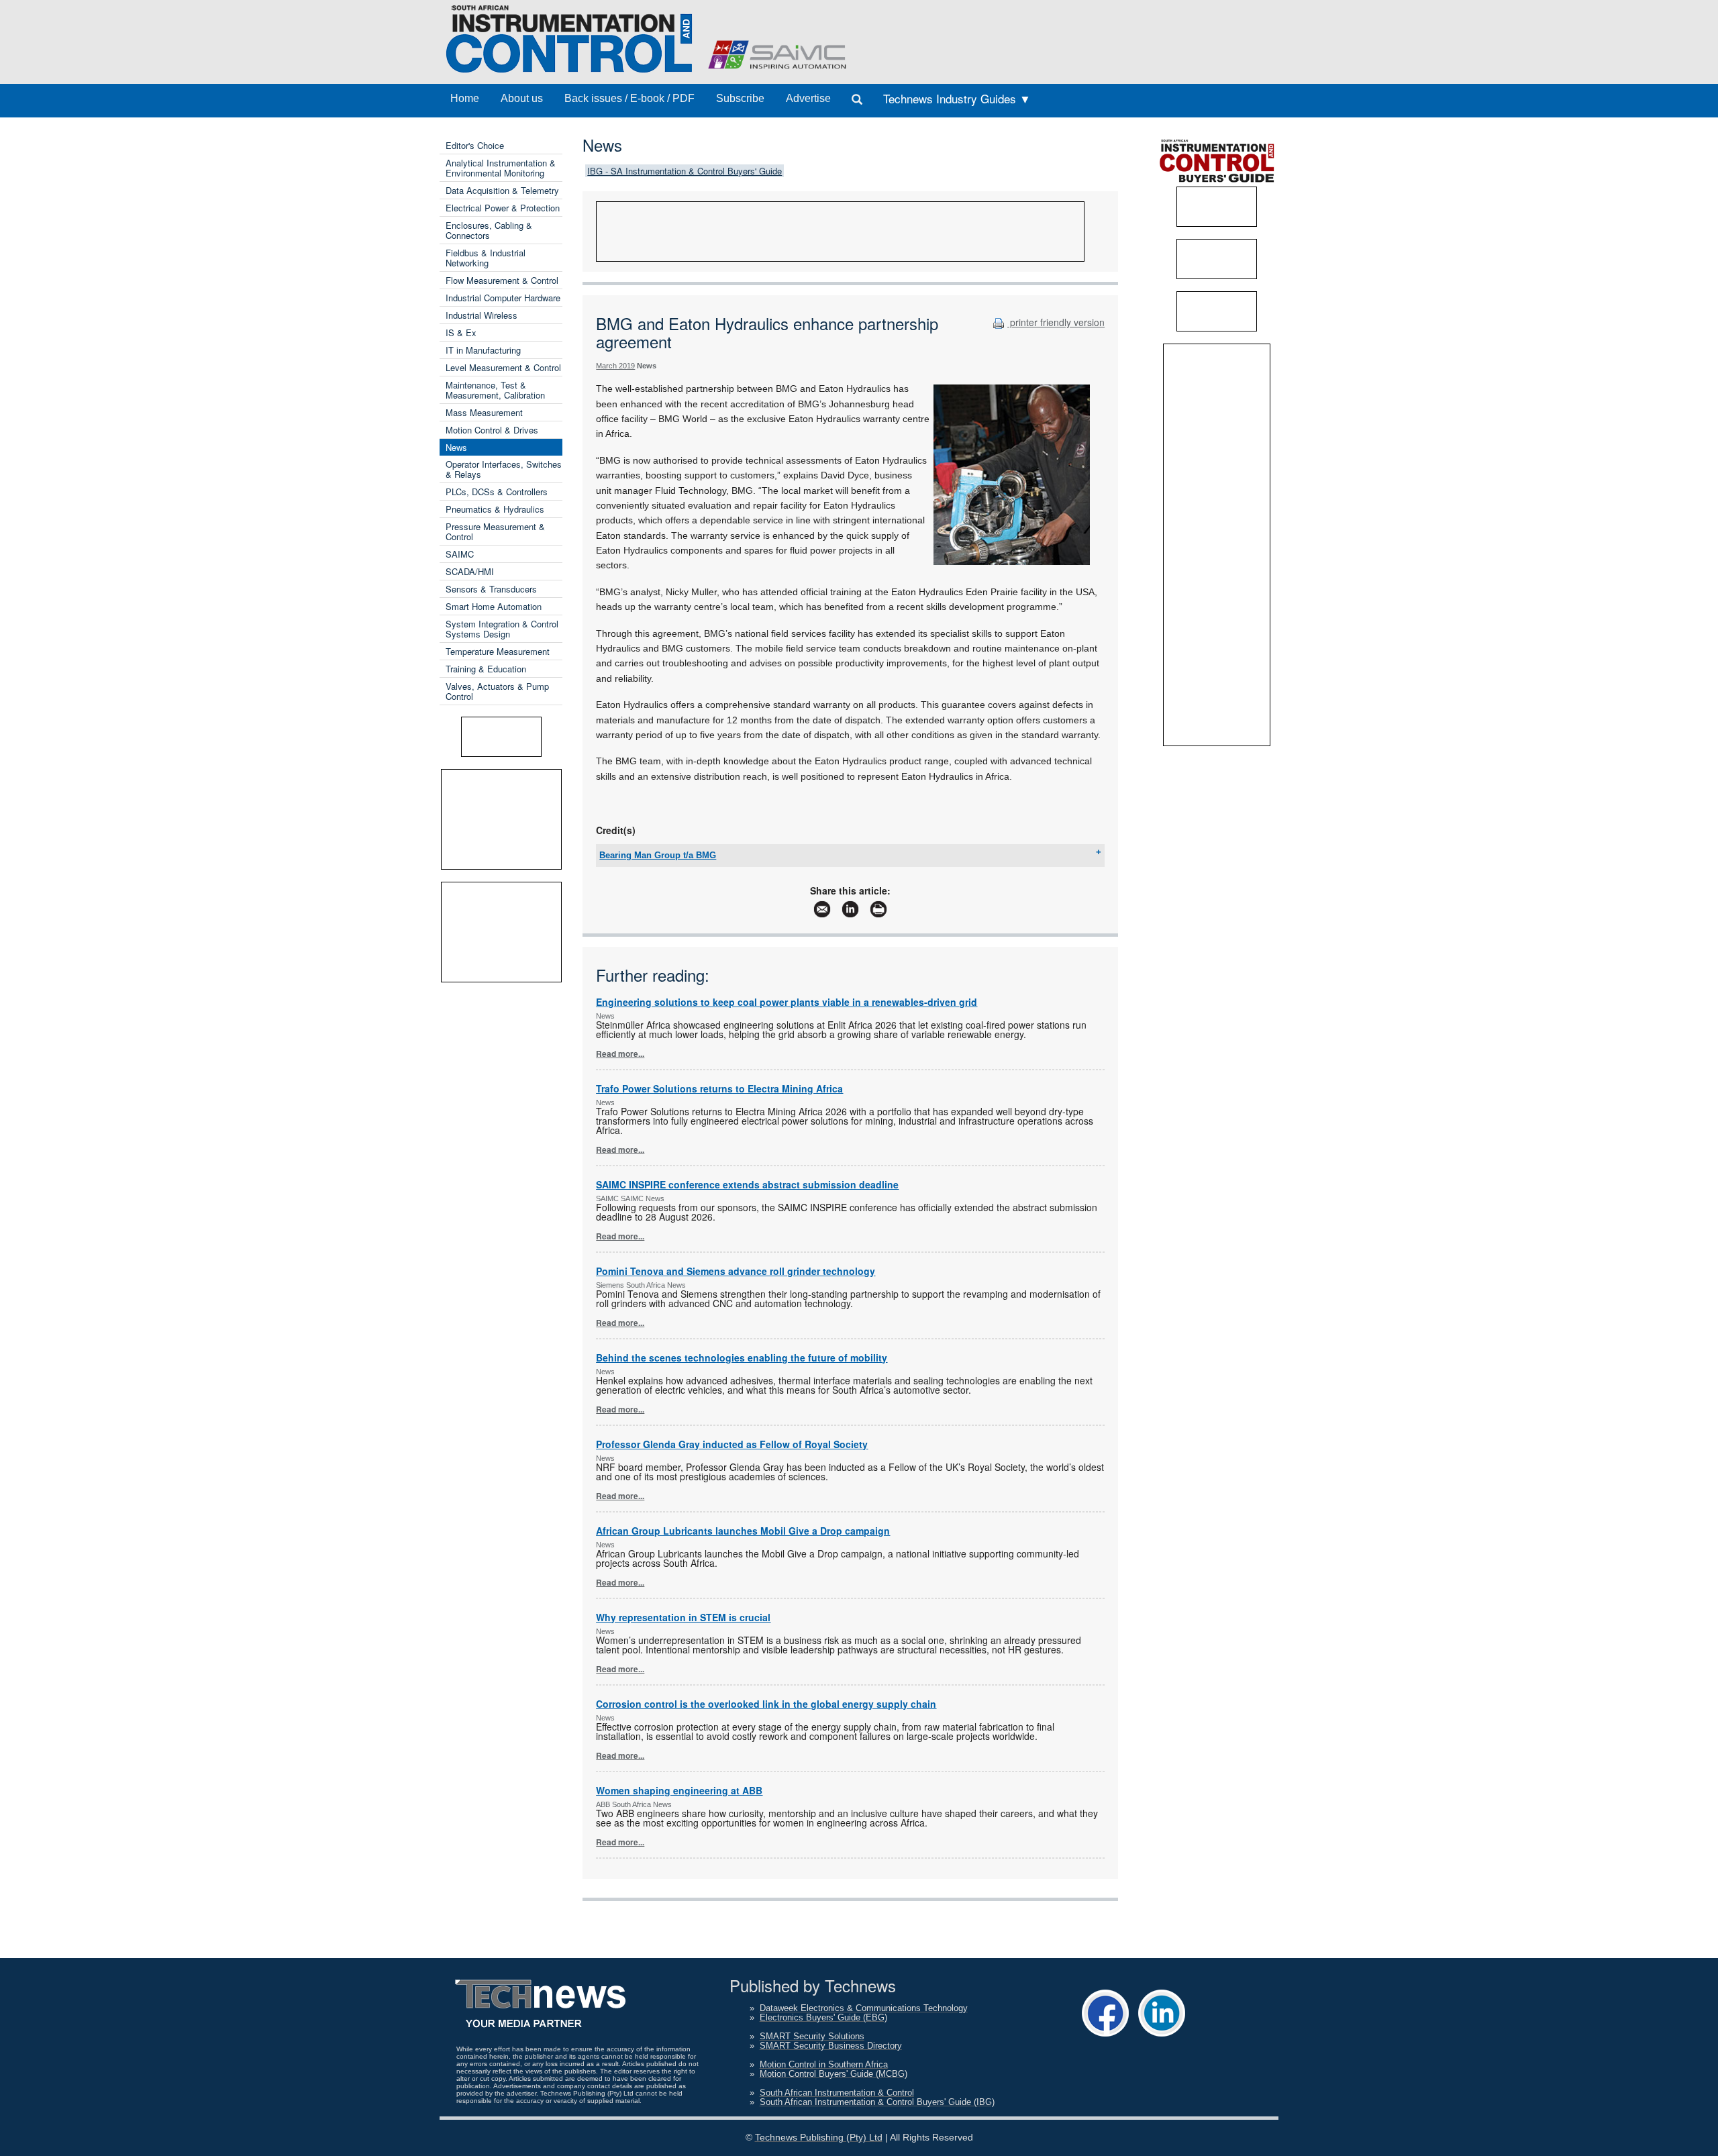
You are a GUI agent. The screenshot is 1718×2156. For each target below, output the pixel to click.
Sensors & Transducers (491, 589)
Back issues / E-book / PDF (629, 98)
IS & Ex (461, 332)
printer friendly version (1056, 322)
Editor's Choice (475, 145)
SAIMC (460, 554)
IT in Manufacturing (483, 350)
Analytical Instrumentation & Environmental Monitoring (501, 168)
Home (465, 98)
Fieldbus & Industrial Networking (486, 258)
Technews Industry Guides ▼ (957, 98)
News (456, 447)
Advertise (808, 98)
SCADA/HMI (470, 571)
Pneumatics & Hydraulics (495, 509)
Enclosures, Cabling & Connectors (489, 230)
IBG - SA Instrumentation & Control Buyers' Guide (685, 171)
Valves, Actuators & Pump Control (497, 691)
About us (522, 98)
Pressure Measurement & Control (495, 531)
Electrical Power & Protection (503, 208)
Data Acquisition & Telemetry (502, 190)
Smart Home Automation (494, 606)
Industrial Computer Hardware (503, 298)
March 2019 (615, 366)
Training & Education (486, 669)
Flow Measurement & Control (502, 280)
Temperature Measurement (498, 651)
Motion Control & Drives (492, 430)
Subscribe (740, 98)
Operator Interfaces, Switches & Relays (504, 469)
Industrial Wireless (482, 315)
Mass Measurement (484, 412)
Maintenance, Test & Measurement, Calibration (495, 390)
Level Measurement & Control (503, 367)
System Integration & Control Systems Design (502, 629)
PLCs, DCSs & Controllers (497, 492)
